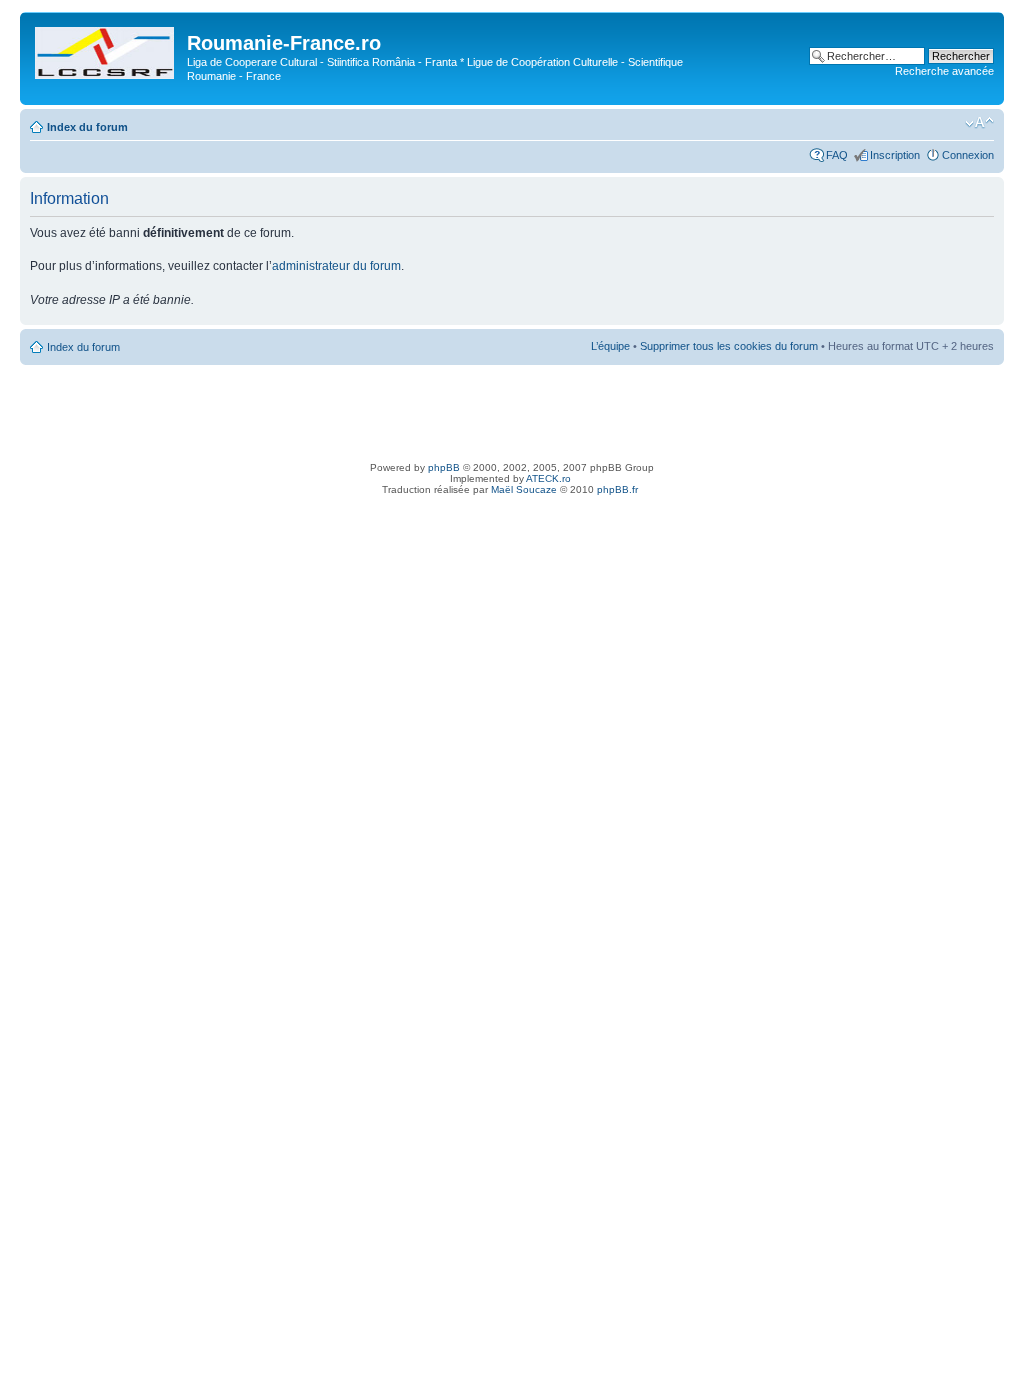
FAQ (837, 155)
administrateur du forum (336, 266)
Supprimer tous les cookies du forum (729, 346)
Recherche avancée (944, 71)
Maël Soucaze (524, 489)
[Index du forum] (106, 49)
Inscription (895, 155)
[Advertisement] (512, 410)
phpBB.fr (617, 489)
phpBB (444, 467)
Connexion (968, 155)
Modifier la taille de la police (979, 123)
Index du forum (87, 127)
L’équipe (610, 346)
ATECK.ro (548, 478)
